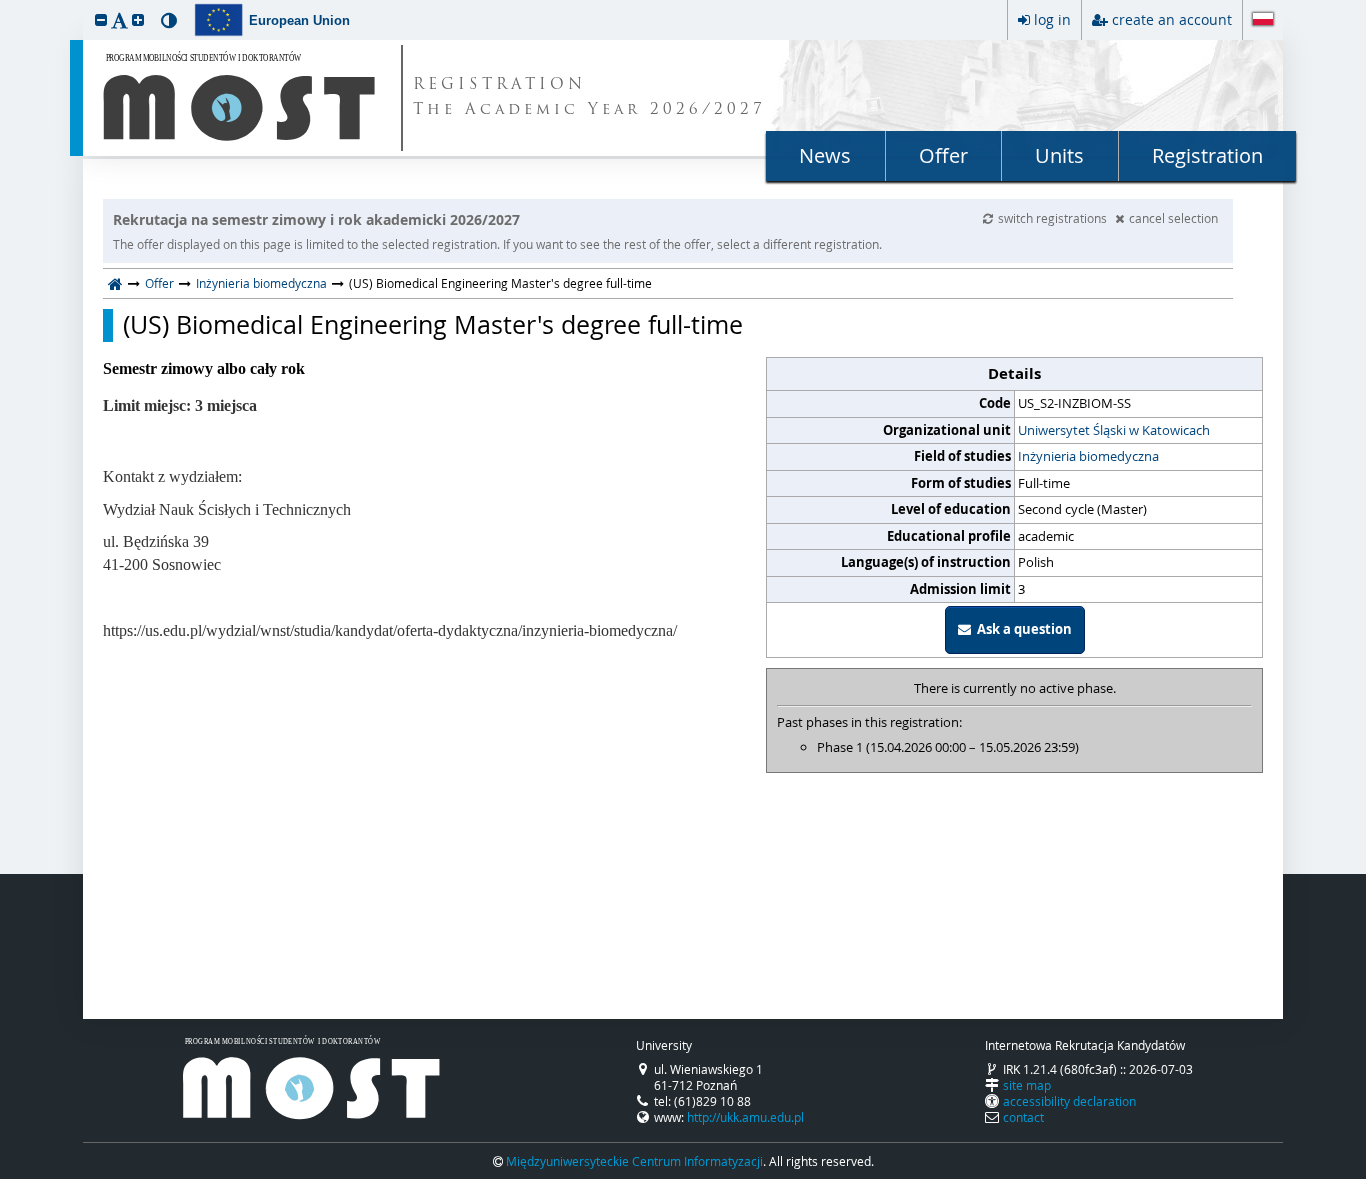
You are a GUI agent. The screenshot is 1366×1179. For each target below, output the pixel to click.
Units (1059, 155)
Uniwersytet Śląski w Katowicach (1114, 430)
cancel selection (1173, 218)
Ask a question (1021, 629)
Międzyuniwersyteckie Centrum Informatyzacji (634, 1161)
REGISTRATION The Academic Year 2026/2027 (589, 98)
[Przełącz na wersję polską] (1263, 21)
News (825, 155)
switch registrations (1054, 218)
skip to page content (5, 5)
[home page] (115, 283)
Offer (943, 155)
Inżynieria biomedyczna (261, 283)
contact (1023, 1117)
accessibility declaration (1069, 1101)
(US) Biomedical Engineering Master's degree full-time (433, 325)
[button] (101, 19)
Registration (1207, 155)
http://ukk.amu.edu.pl (745, 1117)
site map (1027, 1085)
